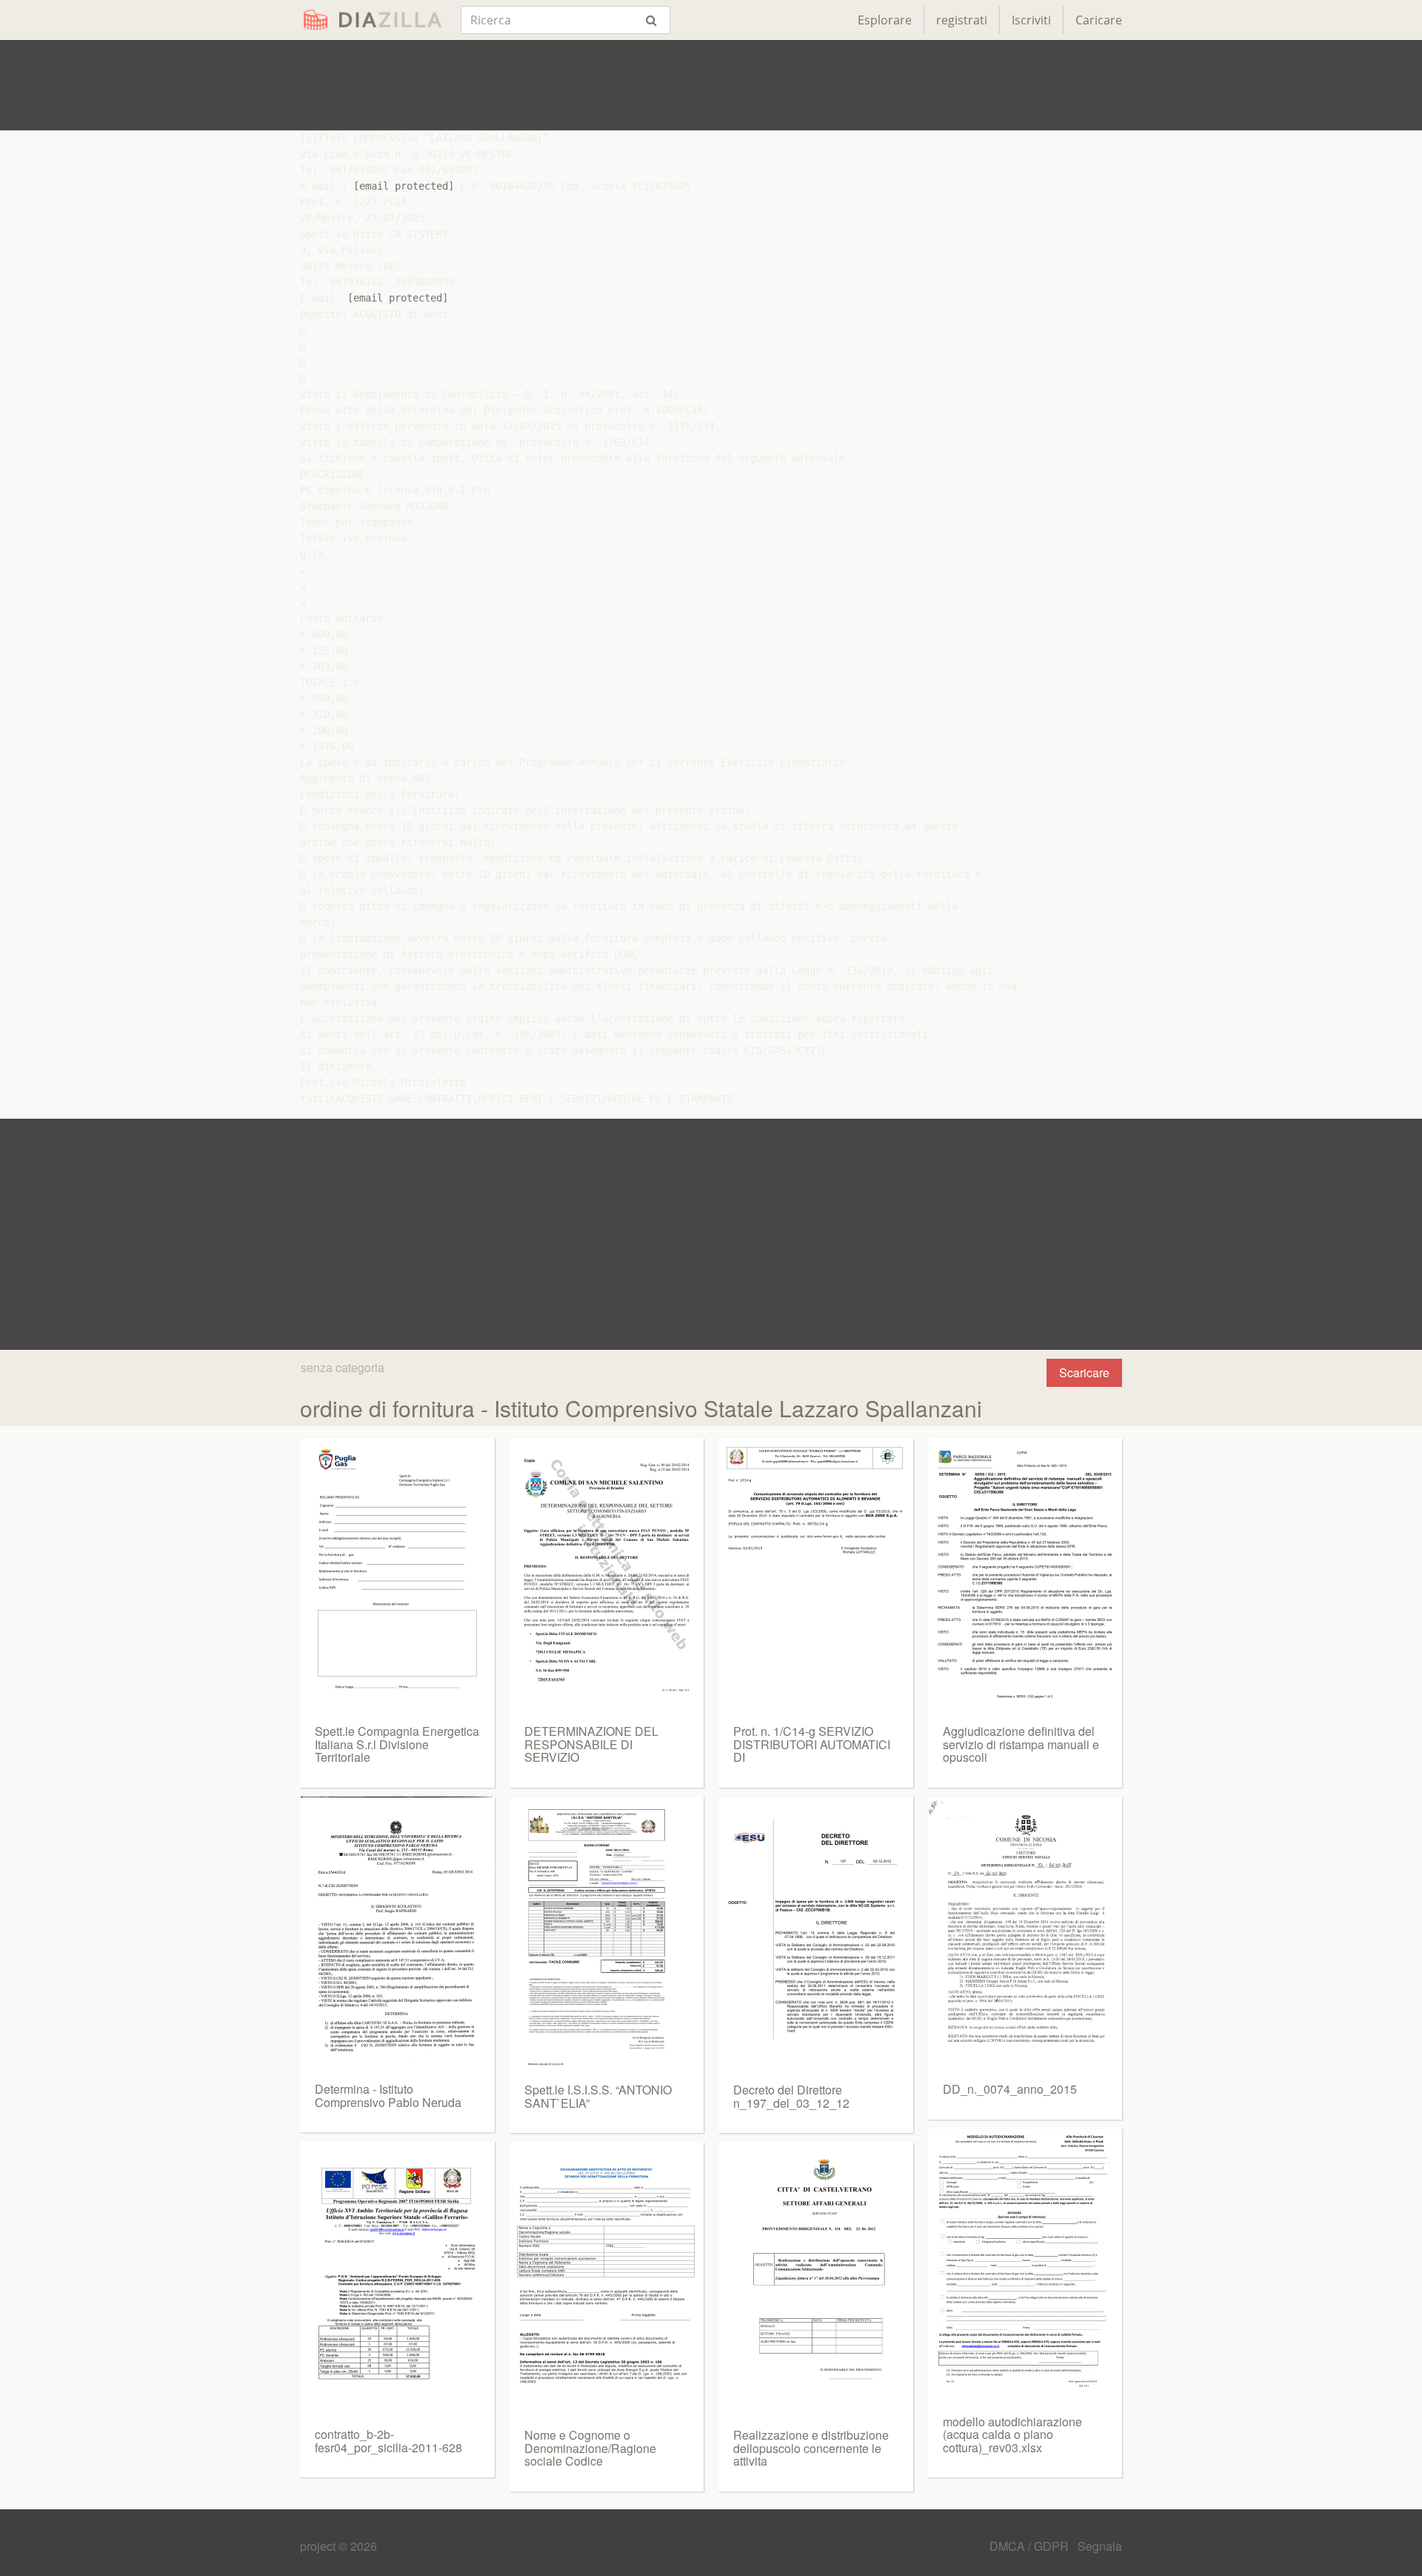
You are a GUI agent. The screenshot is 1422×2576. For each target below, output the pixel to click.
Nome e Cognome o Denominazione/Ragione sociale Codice (590, 2448)
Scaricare (1084, 1372)
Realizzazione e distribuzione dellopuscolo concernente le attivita (811, 2448)
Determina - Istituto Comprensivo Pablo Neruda (388, 2096)
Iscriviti (1031, 20)
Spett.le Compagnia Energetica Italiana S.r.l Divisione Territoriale (397, 1744)
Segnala (1100, 2546)
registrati (962, 20)
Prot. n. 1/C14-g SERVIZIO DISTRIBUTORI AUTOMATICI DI (812, 1744)
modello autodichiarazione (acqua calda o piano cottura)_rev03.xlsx (1012, 2434)
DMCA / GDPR (1031, 2546)
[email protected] (404, 186)
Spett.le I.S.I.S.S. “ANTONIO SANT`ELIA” (598, 2096)
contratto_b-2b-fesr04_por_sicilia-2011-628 (388, 2441)
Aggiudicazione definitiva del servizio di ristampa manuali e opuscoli (1021, 1744)
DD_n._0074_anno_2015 (1010, 2089)
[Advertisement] (711, 85)
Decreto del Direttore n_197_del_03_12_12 (791, 2096)
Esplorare (885, 20)
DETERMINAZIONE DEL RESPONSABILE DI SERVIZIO (591, 1744)
